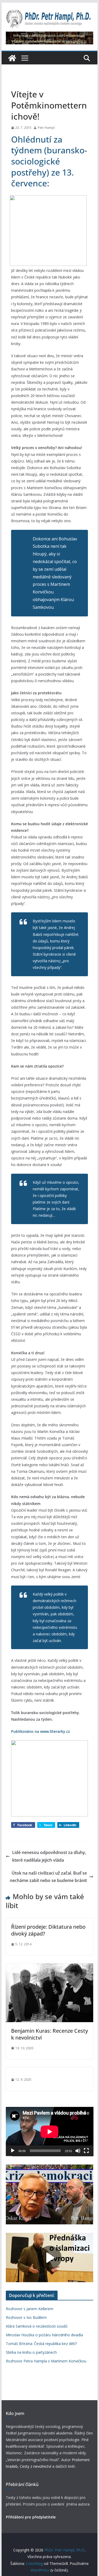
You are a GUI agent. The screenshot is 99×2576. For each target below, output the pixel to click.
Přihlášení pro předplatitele (31, 2517)
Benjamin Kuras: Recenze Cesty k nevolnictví (49, 2034)
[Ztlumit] (78, 2151)
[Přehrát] (13, 2151)
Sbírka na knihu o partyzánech (31, 2352)
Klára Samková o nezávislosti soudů (37, 2326)
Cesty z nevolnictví (36, 2466)
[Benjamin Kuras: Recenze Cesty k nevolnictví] (50, 1967)
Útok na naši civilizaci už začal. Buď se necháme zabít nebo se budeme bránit (48, 1877)
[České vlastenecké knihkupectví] (50, 35)
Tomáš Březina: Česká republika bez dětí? (41, 2344)
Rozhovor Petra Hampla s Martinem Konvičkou (46, 2361)
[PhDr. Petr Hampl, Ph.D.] (12, 58)
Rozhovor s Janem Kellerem (30, 2309)
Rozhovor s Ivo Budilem (26, 2317)
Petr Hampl (46, 128)
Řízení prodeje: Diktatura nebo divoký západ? (48, 1930)
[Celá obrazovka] (86, 2151)
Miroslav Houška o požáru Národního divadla (44, 2335)
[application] (50, 2132)
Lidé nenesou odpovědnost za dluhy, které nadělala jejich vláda (49, 1856)
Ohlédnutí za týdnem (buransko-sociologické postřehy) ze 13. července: (49, 161)
